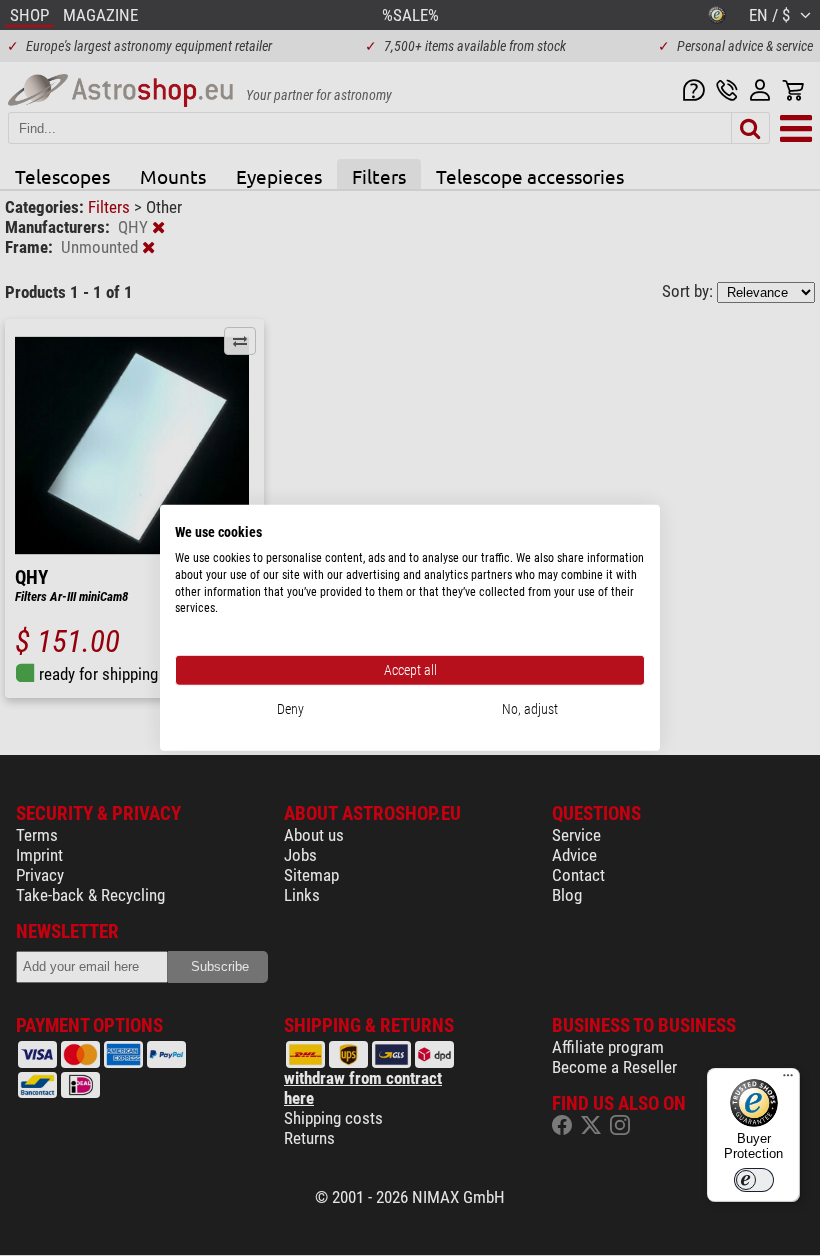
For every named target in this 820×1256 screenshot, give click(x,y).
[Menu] (788, 1080)
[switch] (754, 1180)
